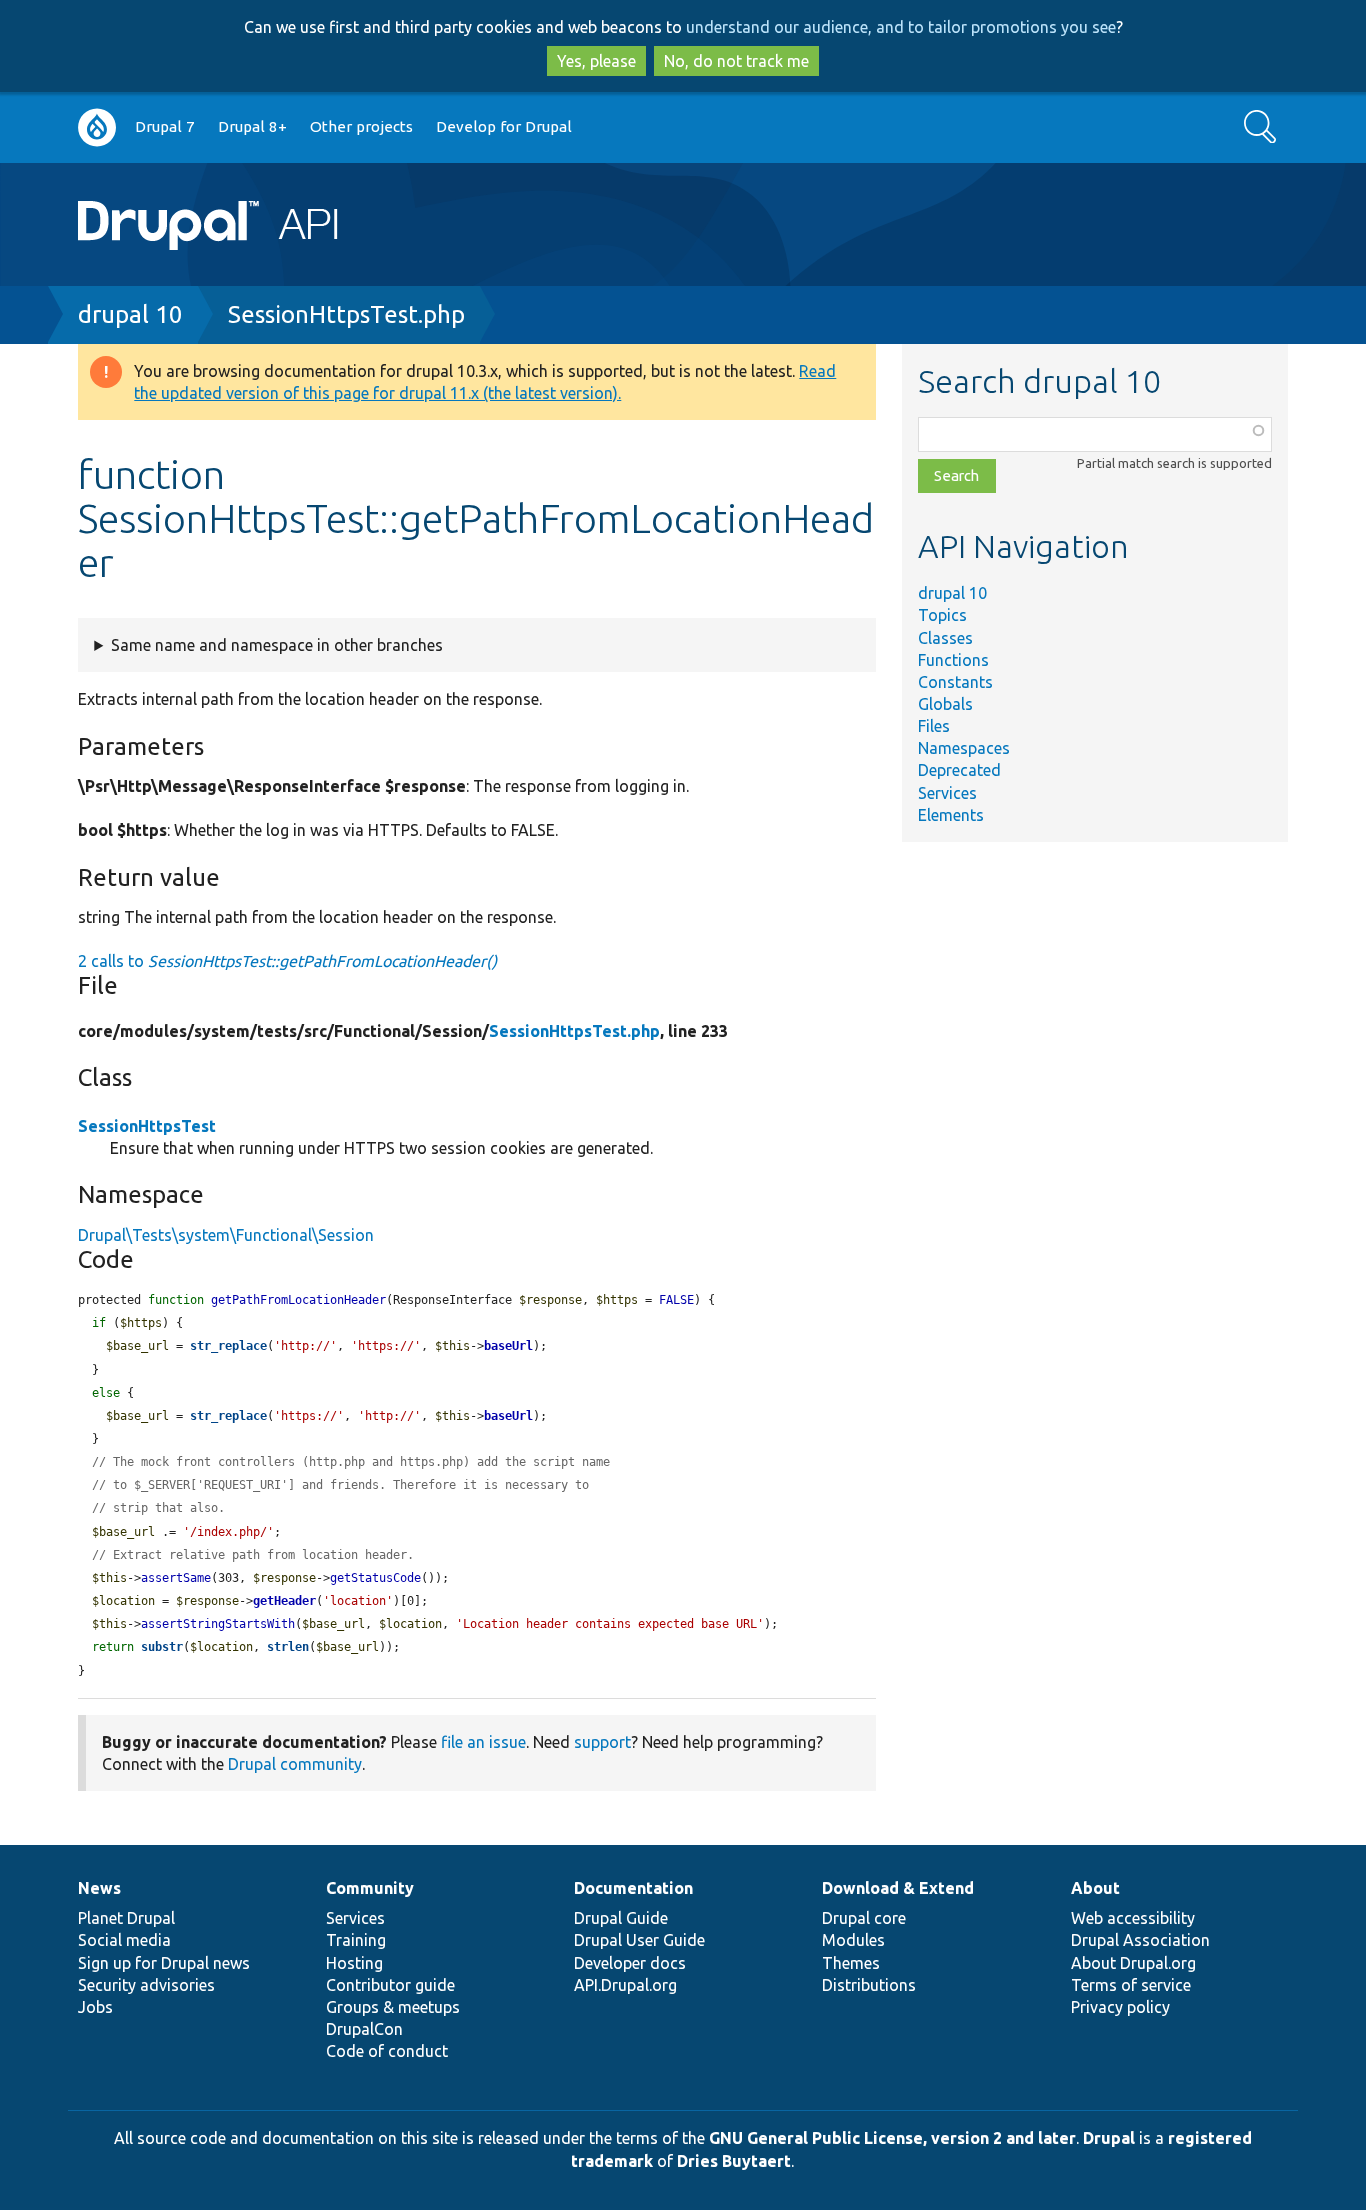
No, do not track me (736, 61)
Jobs (95, 2007)
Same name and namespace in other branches (277, 645)
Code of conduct (387, 2051)
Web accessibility (1133, 1918)
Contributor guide (390, 1985)
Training (356, 1940)
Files (934, 726)
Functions (953, 660)
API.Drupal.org (625, 1985)
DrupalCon (364, 2029)
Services (947, 793)
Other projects (361, 126)
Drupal (1109, 2138)
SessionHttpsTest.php (346, 314)
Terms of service (1131, 1985)
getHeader (284, 1601)
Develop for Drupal (504, 126)
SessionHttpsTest (147, 1126)
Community (370, 1888)
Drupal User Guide (639, 1940)
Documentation (633, 1888)
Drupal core (864, 1918)
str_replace (228, 1346)
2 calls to (287, 961)
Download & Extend (898, 1888)
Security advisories (146, 1985)
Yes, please (596, 61)
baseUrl (508, 1346)
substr (162, 1647)
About (1095, 1888)
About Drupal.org (1133, 1963)
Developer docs (630, 1963)
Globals (945, 704)
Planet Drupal (126, 1918)
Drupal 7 (165, 126)
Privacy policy (1120, 2007)
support (602, 1742)
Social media (124, 1940)
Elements (951, 815)
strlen (288, 1647)
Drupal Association (1140, 1940)
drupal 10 (130, 314)
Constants (955, 682)
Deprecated (959, 770)
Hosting (354, 1963)
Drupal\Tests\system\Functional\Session (226, 1235)
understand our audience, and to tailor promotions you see (901, 27)
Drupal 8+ (252, 126)
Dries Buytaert (734, 2161)
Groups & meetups (393, 2007)
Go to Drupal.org (97, 127)
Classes (945, 638)
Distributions (869, 1985)
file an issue (483, 1742)
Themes (851, 1963)
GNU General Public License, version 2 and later (892, 2138)
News (99, 1888)
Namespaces (964, 748)
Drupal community (295, 1764)
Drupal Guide (621, 1918)
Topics (942, 615)
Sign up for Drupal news (164, 1963)
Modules (853, 1940)
